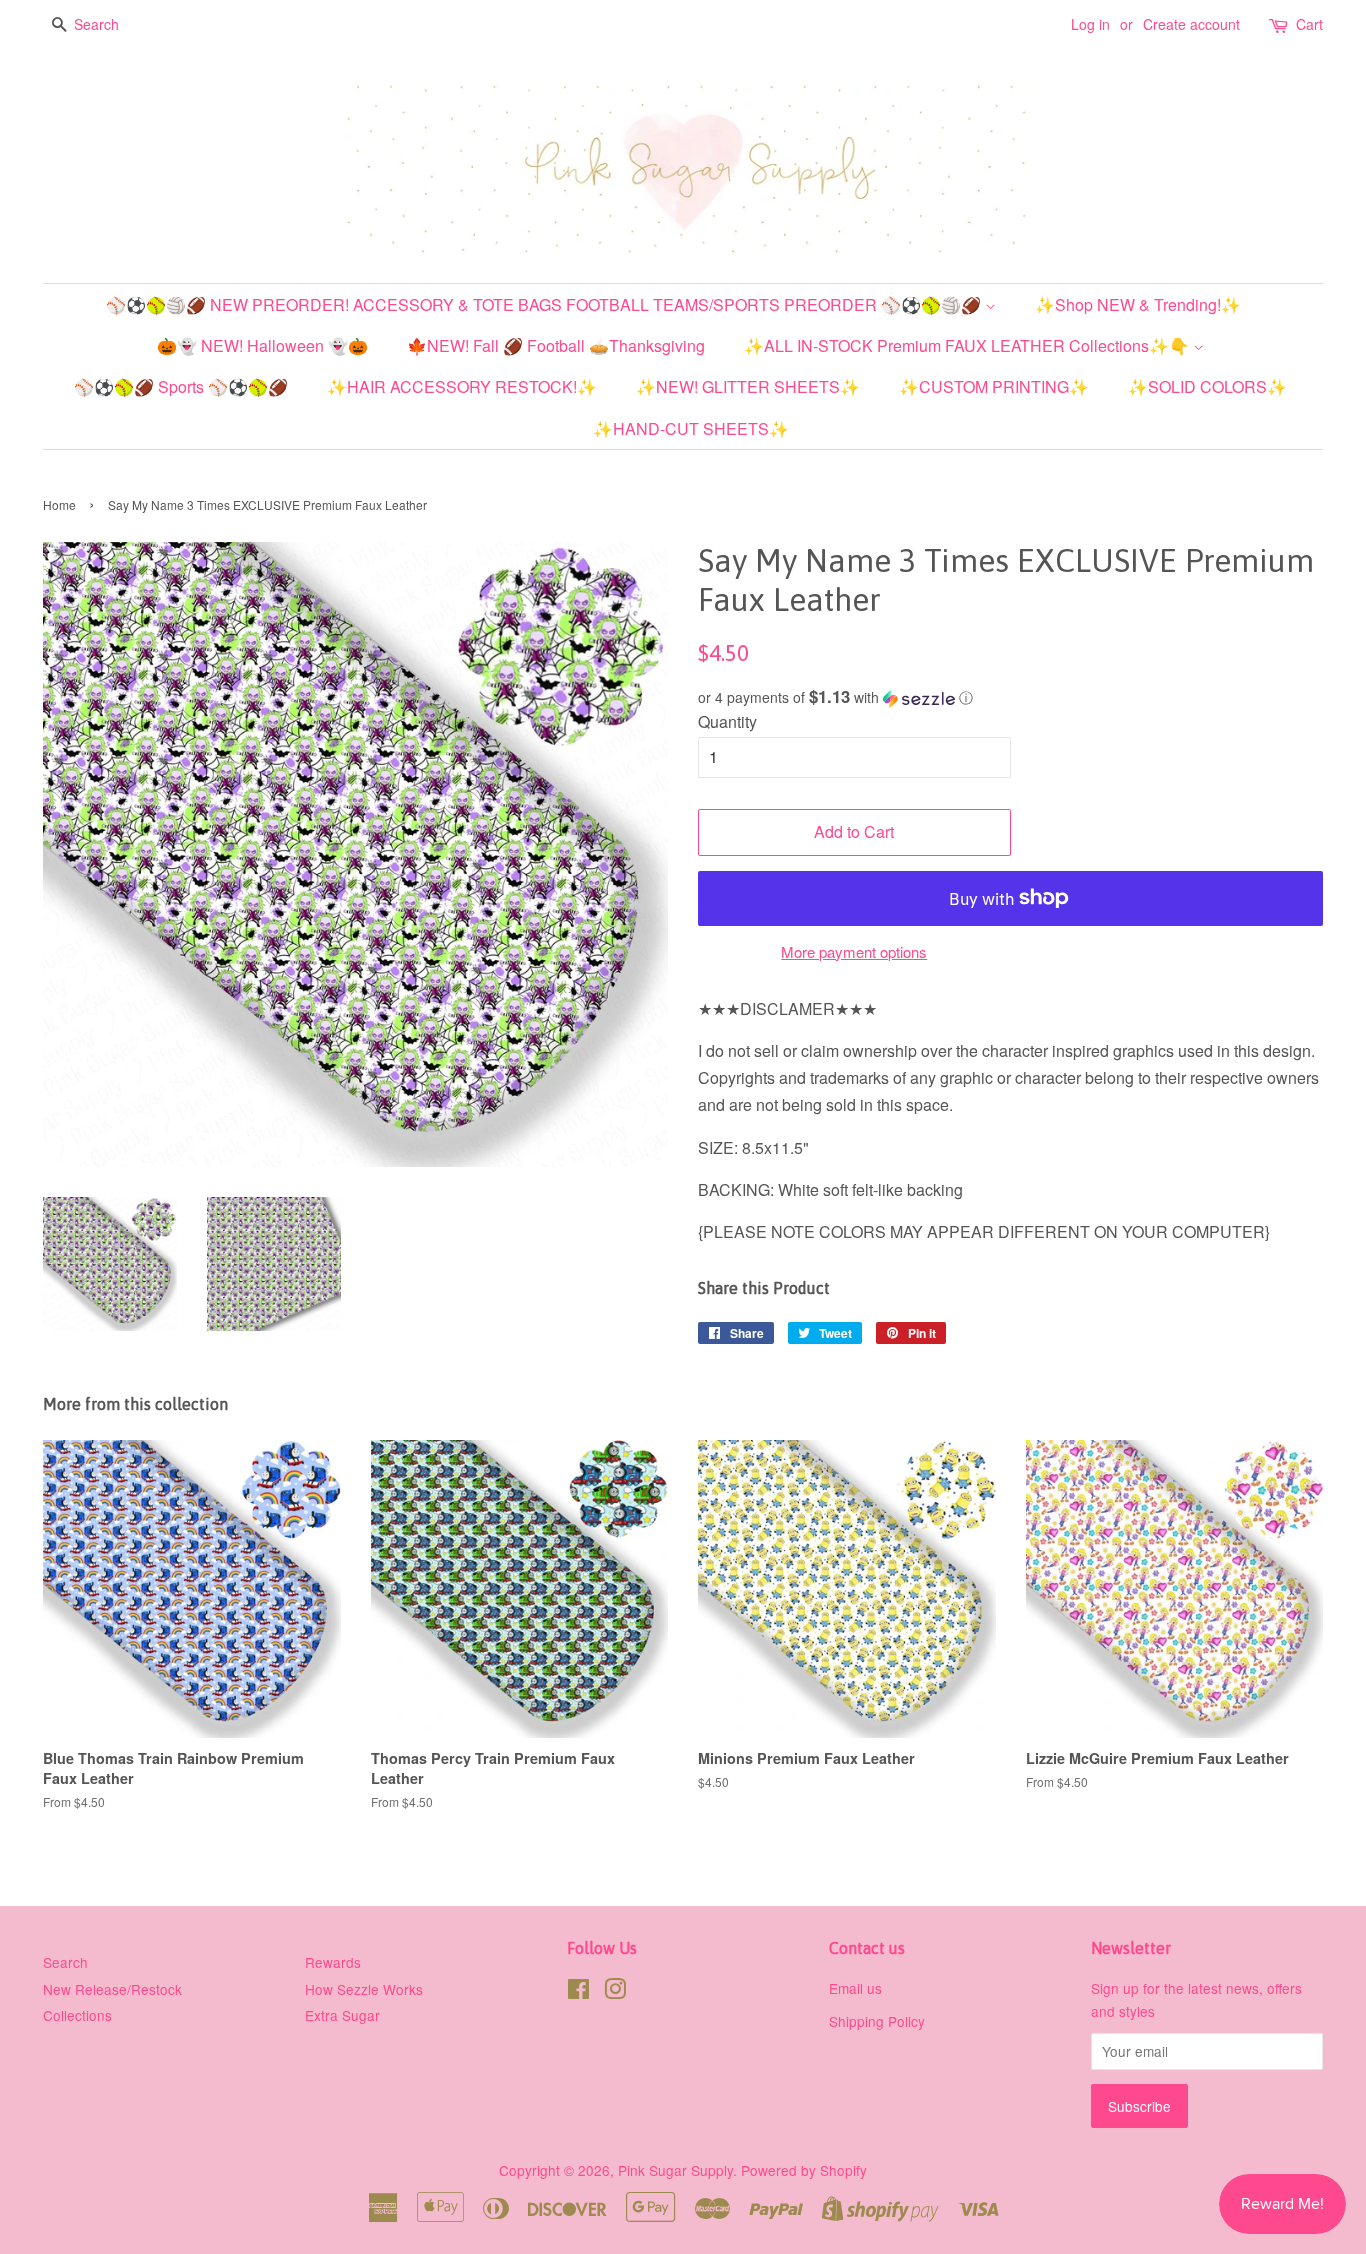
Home (59, 504)
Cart (1309, 24)
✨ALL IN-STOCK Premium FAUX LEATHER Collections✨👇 (968, 345)
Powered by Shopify (804, 2170)
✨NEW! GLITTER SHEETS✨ (748, 386)
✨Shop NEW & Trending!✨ (1138, 304)
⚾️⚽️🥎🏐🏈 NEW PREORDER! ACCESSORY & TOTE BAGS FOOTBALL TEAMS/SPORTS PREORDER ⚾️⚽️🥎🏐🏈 (545, 304)
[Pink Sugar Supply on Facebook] (578, 1992)
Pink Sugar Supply (675, 2170)
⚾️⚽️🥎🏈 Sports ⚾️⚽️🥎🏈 (181, 386)
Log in (1090, 24)
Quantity (727, 721)
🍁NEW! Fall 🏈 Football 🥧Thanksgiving (556, 345)
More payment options (854, 951)
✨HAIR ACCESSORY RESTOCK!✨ (462, 386)
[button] (1010, 697)
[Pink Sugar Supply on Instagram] (615, 1992)
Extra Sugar (342, 2015)
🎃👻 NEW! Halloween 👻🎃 (262, 345)
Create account (1191, 24)
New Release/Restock (112, 1989)
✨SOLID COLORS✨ (1207, 386)
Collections (77, 2015)
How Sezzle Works (364, 1989)
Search (65, 1962)
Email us (855, 1988)
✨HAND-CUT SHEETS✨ (691, 428)
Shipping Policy (877, 2021)
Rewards (333, 1962)
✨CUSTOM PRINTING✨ (994, 386)
